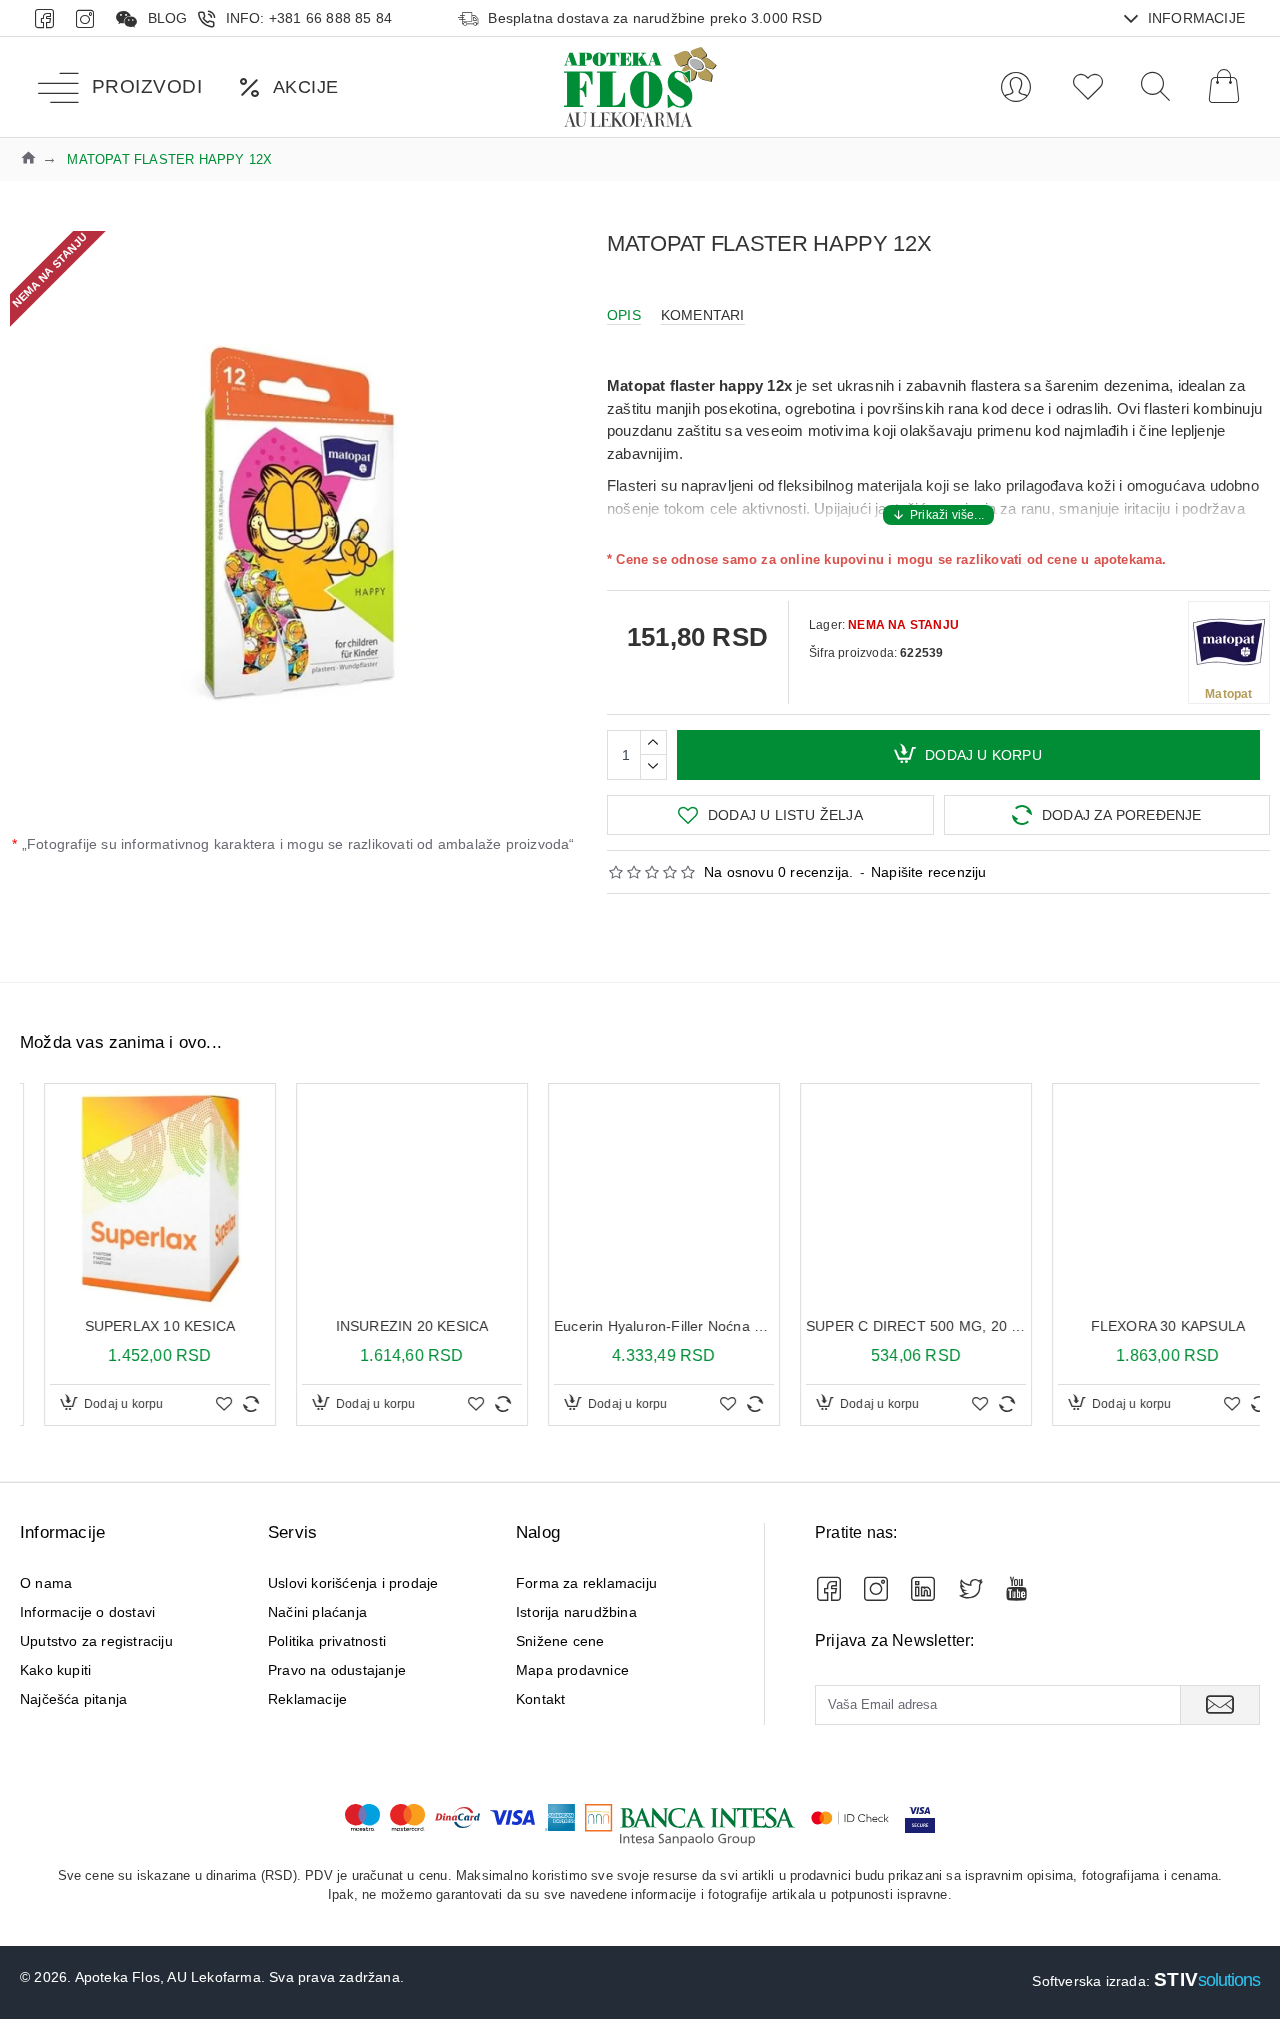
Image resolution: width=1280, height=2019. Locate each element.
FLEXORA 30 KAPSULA (892, 1326)
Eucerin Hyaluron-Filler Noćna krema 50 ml (388, 1326)
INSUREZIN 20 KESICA (136, 1326)
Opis (624, 315)
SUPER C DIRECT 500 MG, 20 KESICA (640, 1326)
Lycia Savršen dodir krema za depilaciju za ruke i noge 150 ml (1144, 1326)
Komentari (703, 315)
